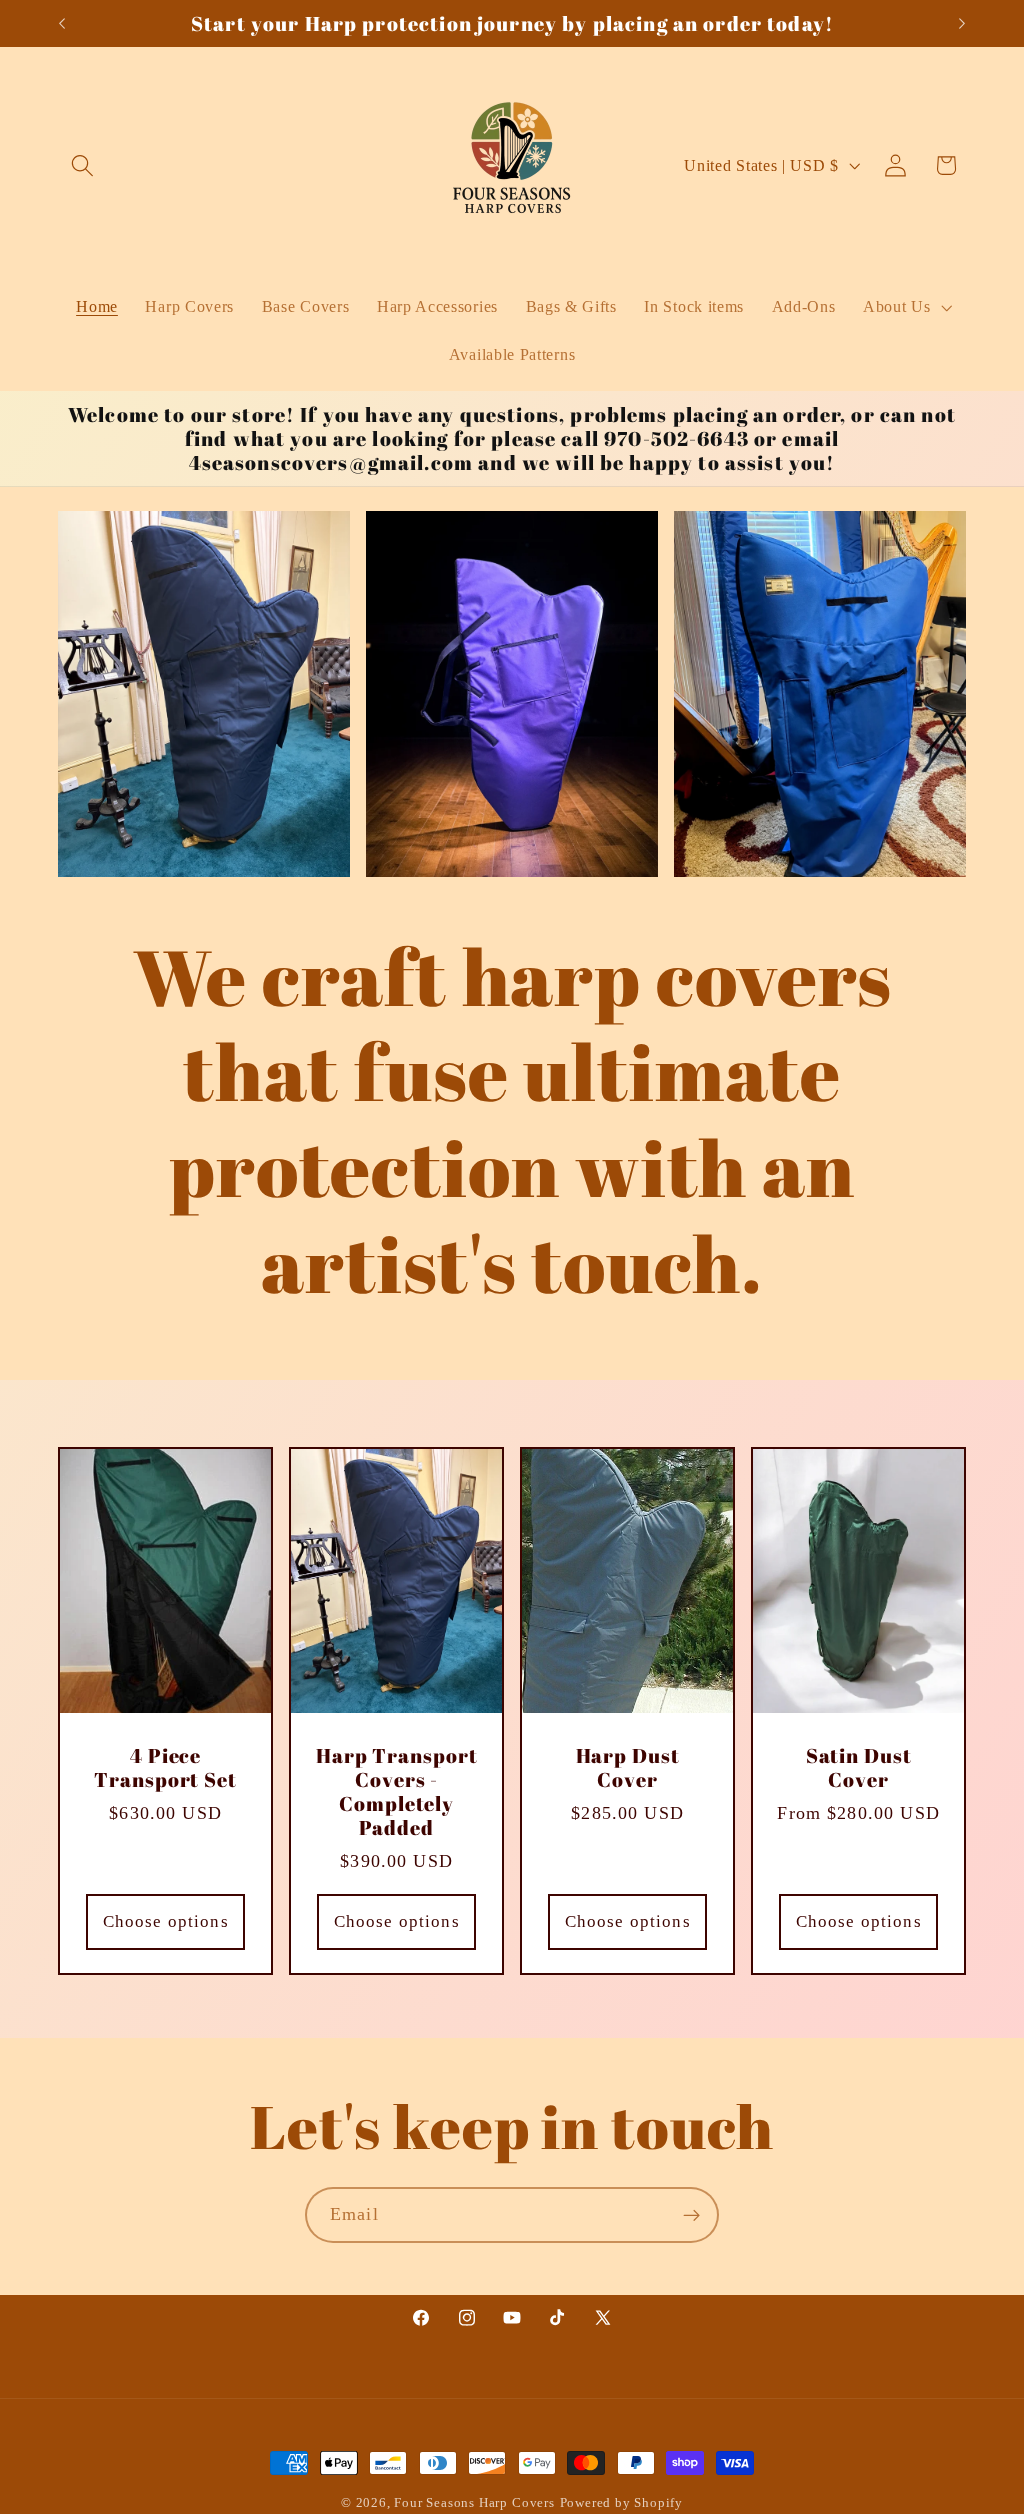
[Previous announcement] (62, 24)
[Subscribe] (691, 2215)
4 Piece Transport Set (165, 1768)
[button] (83, 165)
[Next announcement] (962, 24)
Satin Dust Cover (859, 1768)
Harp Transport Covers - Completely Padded (397, 1792)
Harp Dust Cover (628, 1768)
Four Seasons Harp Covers (474, 2503)
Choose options (165, 1920)
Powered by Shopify (622, 2503)
